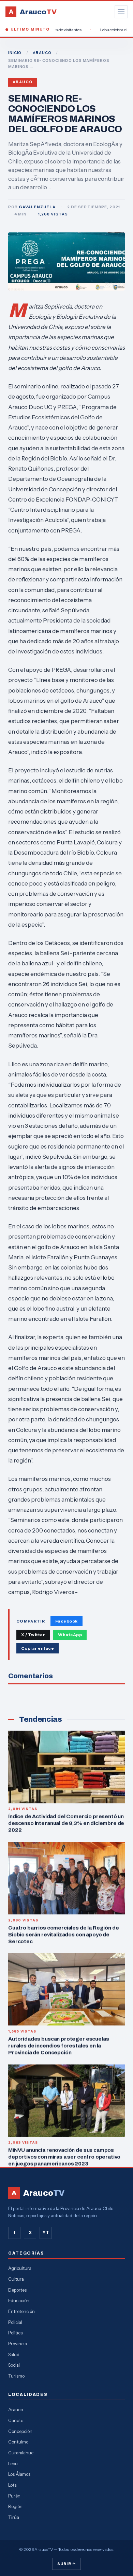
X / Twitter (33, 1635)
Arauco (23, 82)
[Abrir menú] (121, 12)
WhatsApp (70, 1635)
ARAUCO (42, 53)
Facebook (66, 1621)
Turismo (16, 2376)
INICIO (15, 53)
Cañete (16, 2420)
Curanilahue (21, 2453)
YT (46, 2232)
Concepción (20, 2431)
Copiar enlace (38, 1648)
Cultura (16, 2279)
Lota (12, 2485)
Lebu (13, 2464)
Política (16, 2333)
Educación (19, 2300)
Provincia (18, 2344)
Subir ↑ (66, 2564)
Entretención (21, 2311)
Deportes (17, 2290)
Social (14, 2365)
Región (15, 2506)
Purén (14, 2496)
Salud (14, 2354)
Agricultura (20, 2268)
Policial (15, 2322)
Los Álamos (19, 2474)
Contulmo (18, 2442)
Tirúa (14, 2517)
